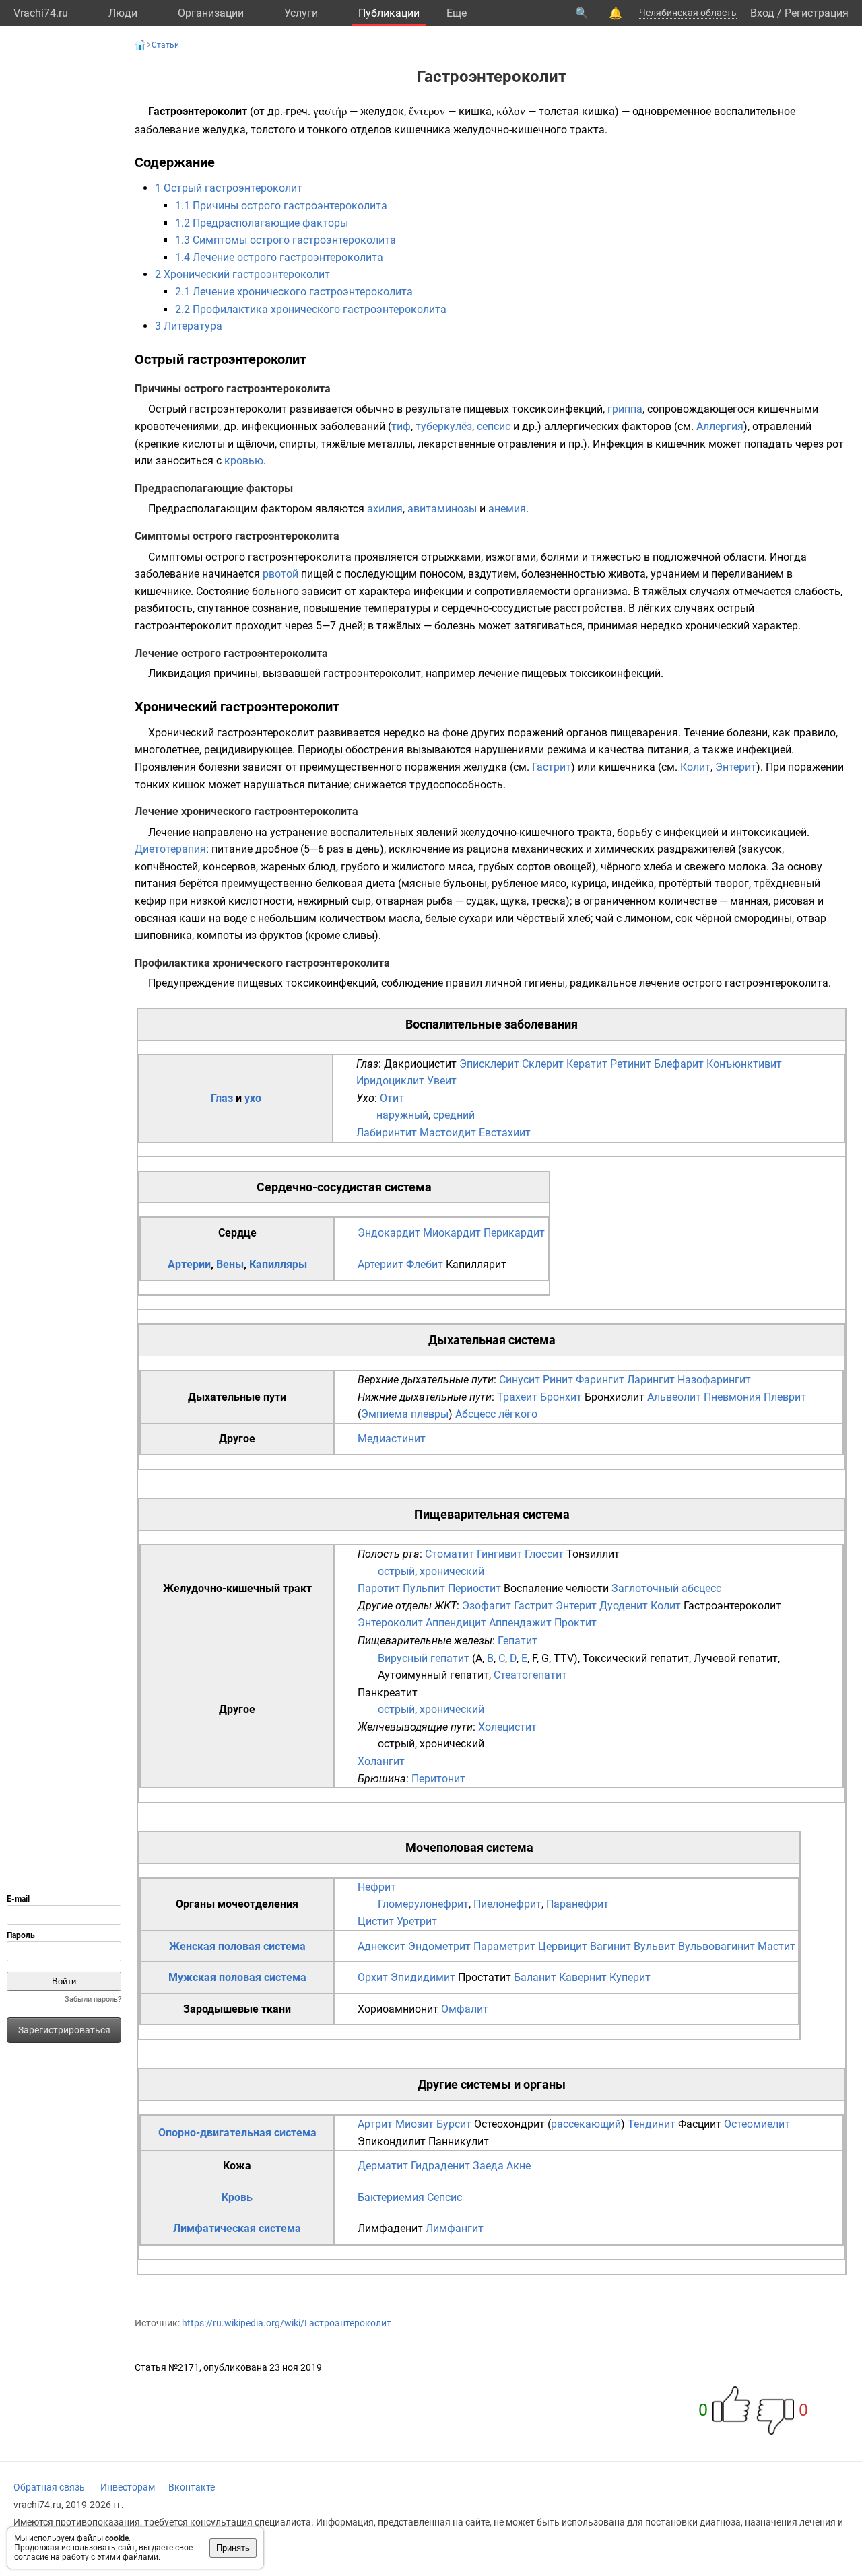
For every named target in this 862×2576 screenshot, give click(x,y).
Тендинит (652, 2124)
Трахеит (517, 1397)
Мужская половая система (237, 1977)
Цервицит (563, 1946)
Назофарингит (714, 1380)
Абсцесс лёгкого (496, 1414)
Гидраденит (440, 2166)
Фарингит (600, 1380)
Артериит (380, 1264)
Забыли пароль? (93, 1999)
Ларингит (651, 1380)
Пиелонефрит (507, 1904)
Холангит (381, 1761)
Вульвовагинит (717, 1946)
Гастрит (552, 767)
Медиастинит (392, 1439)
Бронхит (561, 1397)
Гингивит (499, 1554)
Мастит (776, 1946)
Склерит (543, 1064)
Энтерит (736, 767)
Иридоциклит (390, 1081)
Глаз (222, 1098)
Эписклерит (489, 1064)
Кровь (237, 2197)
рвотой (280, 574)
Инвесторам (128, 2487)
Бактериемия (391, 2197)
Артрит (375, 2124)
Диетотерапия (170, 849)
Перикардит (514, 1233)
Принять (233, 2548)
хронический (452, 1571)
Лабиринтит (387, 1133)
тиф (401, 426)
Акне (519, 2166)
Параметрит (504, 1946)
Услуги (301, 13)
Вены (230, 1264)
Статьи (165, 45)
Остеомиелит (757, 2124)
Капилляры (278, 1264)
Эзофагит (487, 1606)
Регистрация (817, 13)
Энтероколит (390, 1623)
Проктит (575, 1623)
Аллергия (720, 426)
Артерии (189, 1264)
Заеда (488, 2166)
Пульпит (424, 1588)
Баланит (535, 1977)
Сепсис (444, 2197)
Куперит (630, 1977)
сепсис (494, 426)
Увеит (442, 1081)
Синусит (520, 1380)
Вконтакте (192, 2487)
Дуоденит (624, 1606)
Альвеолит (674, 1397)
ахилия (385, 509)
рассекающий (586, 2124)
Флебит (425, 1264)
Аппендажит (520, 1623)
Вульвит (655, 1946)
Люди (123, 13)
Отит (392, 1098)
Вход (762, 13)
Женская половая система (237, 1946)
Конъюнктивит (744, 1064)
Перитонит (438, 1779)
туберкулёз (444, 426)
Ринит (558, 1380)
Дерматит (383, 2166)
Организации (211, 13)
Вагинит (610, 1946)
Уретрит (417, 1921)
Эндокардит (389, 1233)
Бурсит (454, 2124)
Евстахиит (505, 1133)
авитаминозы (442, 509)
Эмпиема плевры (405, 1414)
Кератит (587, 1064)
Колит (695, 767)
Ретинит (631, 1064)
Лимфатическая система (237, 2228)
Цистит (376, 1921)
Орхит (373, 1977)
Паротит (379, 1588)
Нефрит (377, 1887)
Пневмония (732, 1397)
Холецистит (507, 1727)
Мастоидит (448, 1133)
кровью (244, 461)
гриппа (625, 409)
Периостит (474, 1588)
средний (454, 1115)
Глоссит (544, 1554)
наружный (402, 1115)
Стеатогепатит (530, 1675)
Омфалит (465, 2009)
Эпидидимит (423, 1977)
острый (396, 1571)
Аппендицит (456, 1623)
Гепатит (518, 1641)
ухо (253, 1098)
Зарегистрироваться (64, 2030)
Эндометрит (439, 1946)
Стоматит (450, 1554)
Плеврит (785, 1397)
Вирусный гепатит (424, 1658)
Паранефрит (577, 1904)
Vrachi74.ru (41, 13)
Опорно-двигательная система (237, 2133)
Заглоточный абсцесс (666, 1588)
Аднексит (382, 1946)
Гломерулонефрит (423, 1904)
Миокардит (452, 1233)
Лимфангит (455, 2228)
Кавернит (583, 1977)
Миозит (415, 2124)
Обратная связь (49, 2487)
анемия (507, 509)
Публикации (389, 13)
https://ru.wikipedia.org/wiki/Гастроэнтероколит (287, 2323)
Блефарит (679, 1064)
